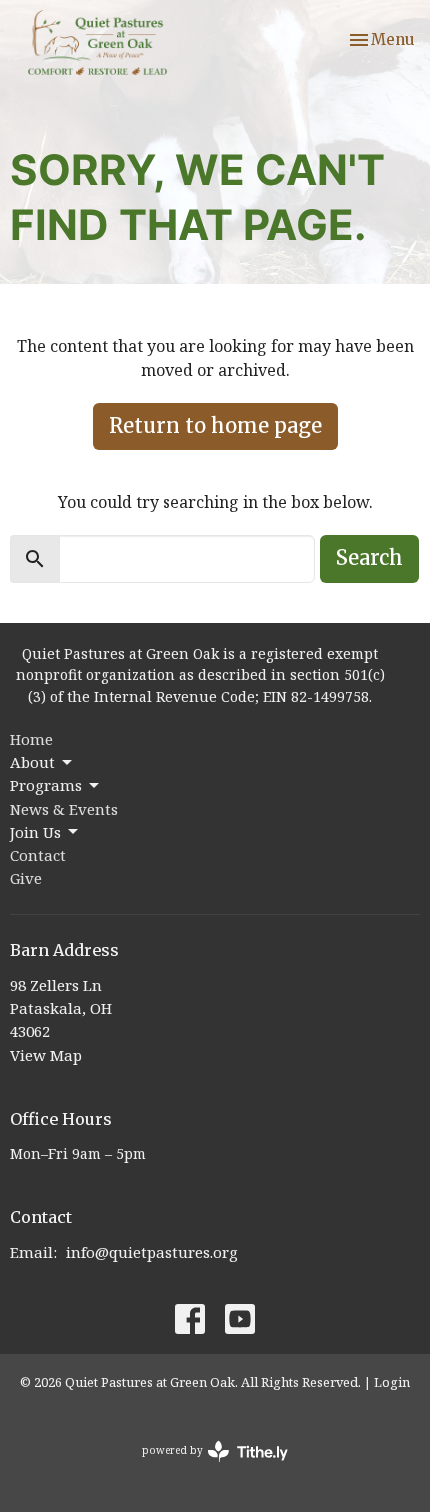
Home (31, 739)
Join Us (35, 832)
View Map (46, 1055)
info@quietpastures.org (152, 1252)
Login (392, 1382)
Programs (46, 785)
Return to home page (215, 425)
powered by (204, 1467)
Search (369, 557)
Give (26, 878)
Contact (38, 855)
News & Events (64, 809)
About (32, 762)
